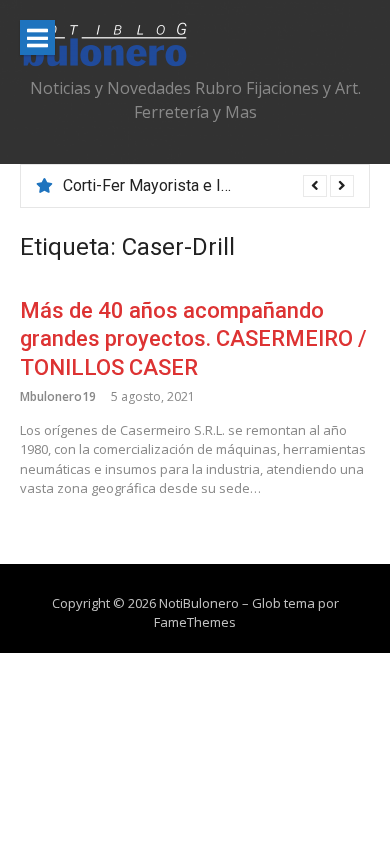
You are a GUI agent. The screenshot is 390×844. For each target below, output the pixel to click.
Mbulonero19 (58, 396)
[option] (208, 186)
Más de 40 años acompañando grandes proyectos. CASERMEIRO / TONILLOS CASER (193, 339)
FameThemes (195, 622)
